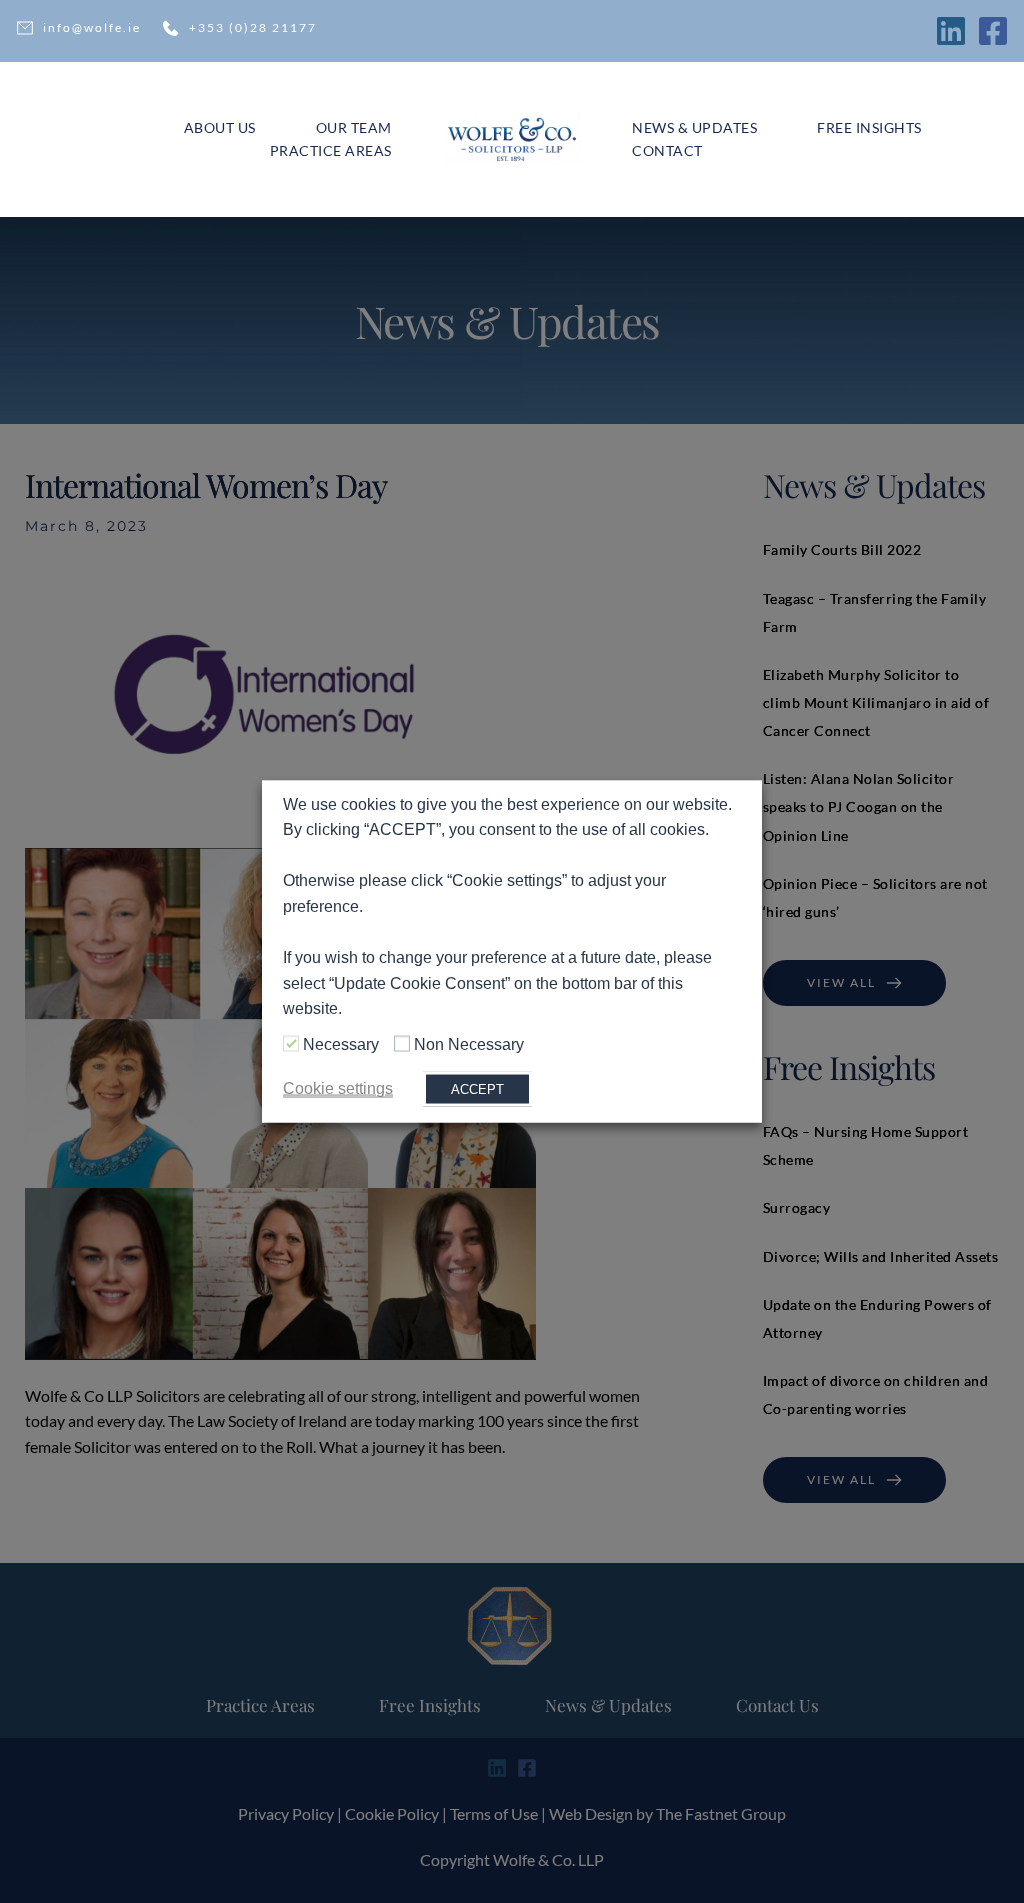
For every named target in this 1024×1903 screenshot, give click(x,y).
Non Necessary (469, 1043)
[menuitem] (220, 128)
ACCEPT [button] (477, 1089)
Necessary (341, 1043)
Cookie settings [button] (338, 1088)
